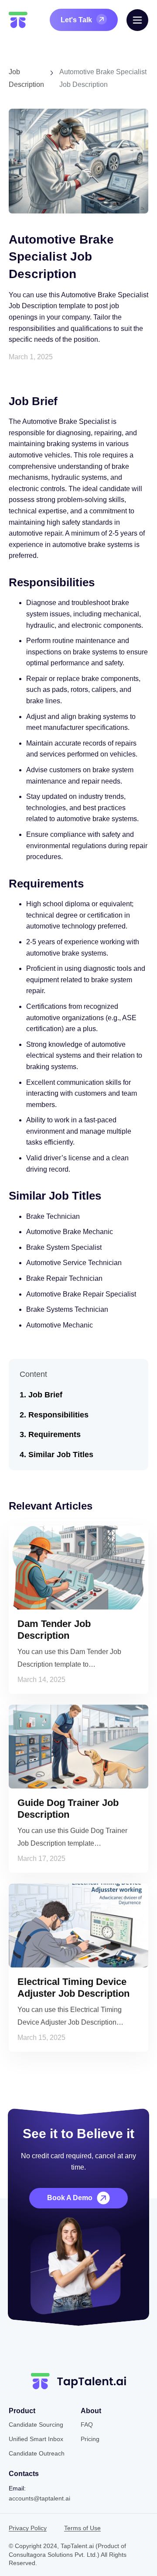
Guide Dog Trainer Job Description (68, 1808)
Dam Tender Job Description (54, 1629)
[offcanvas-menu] (137, 20)
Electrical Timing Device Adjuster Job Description (73, 1987)
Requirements (55, 1434)
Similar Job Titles (61, 1455)
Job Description (26, 78)
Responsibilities (58, 1415)
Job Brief (45, 1395)
